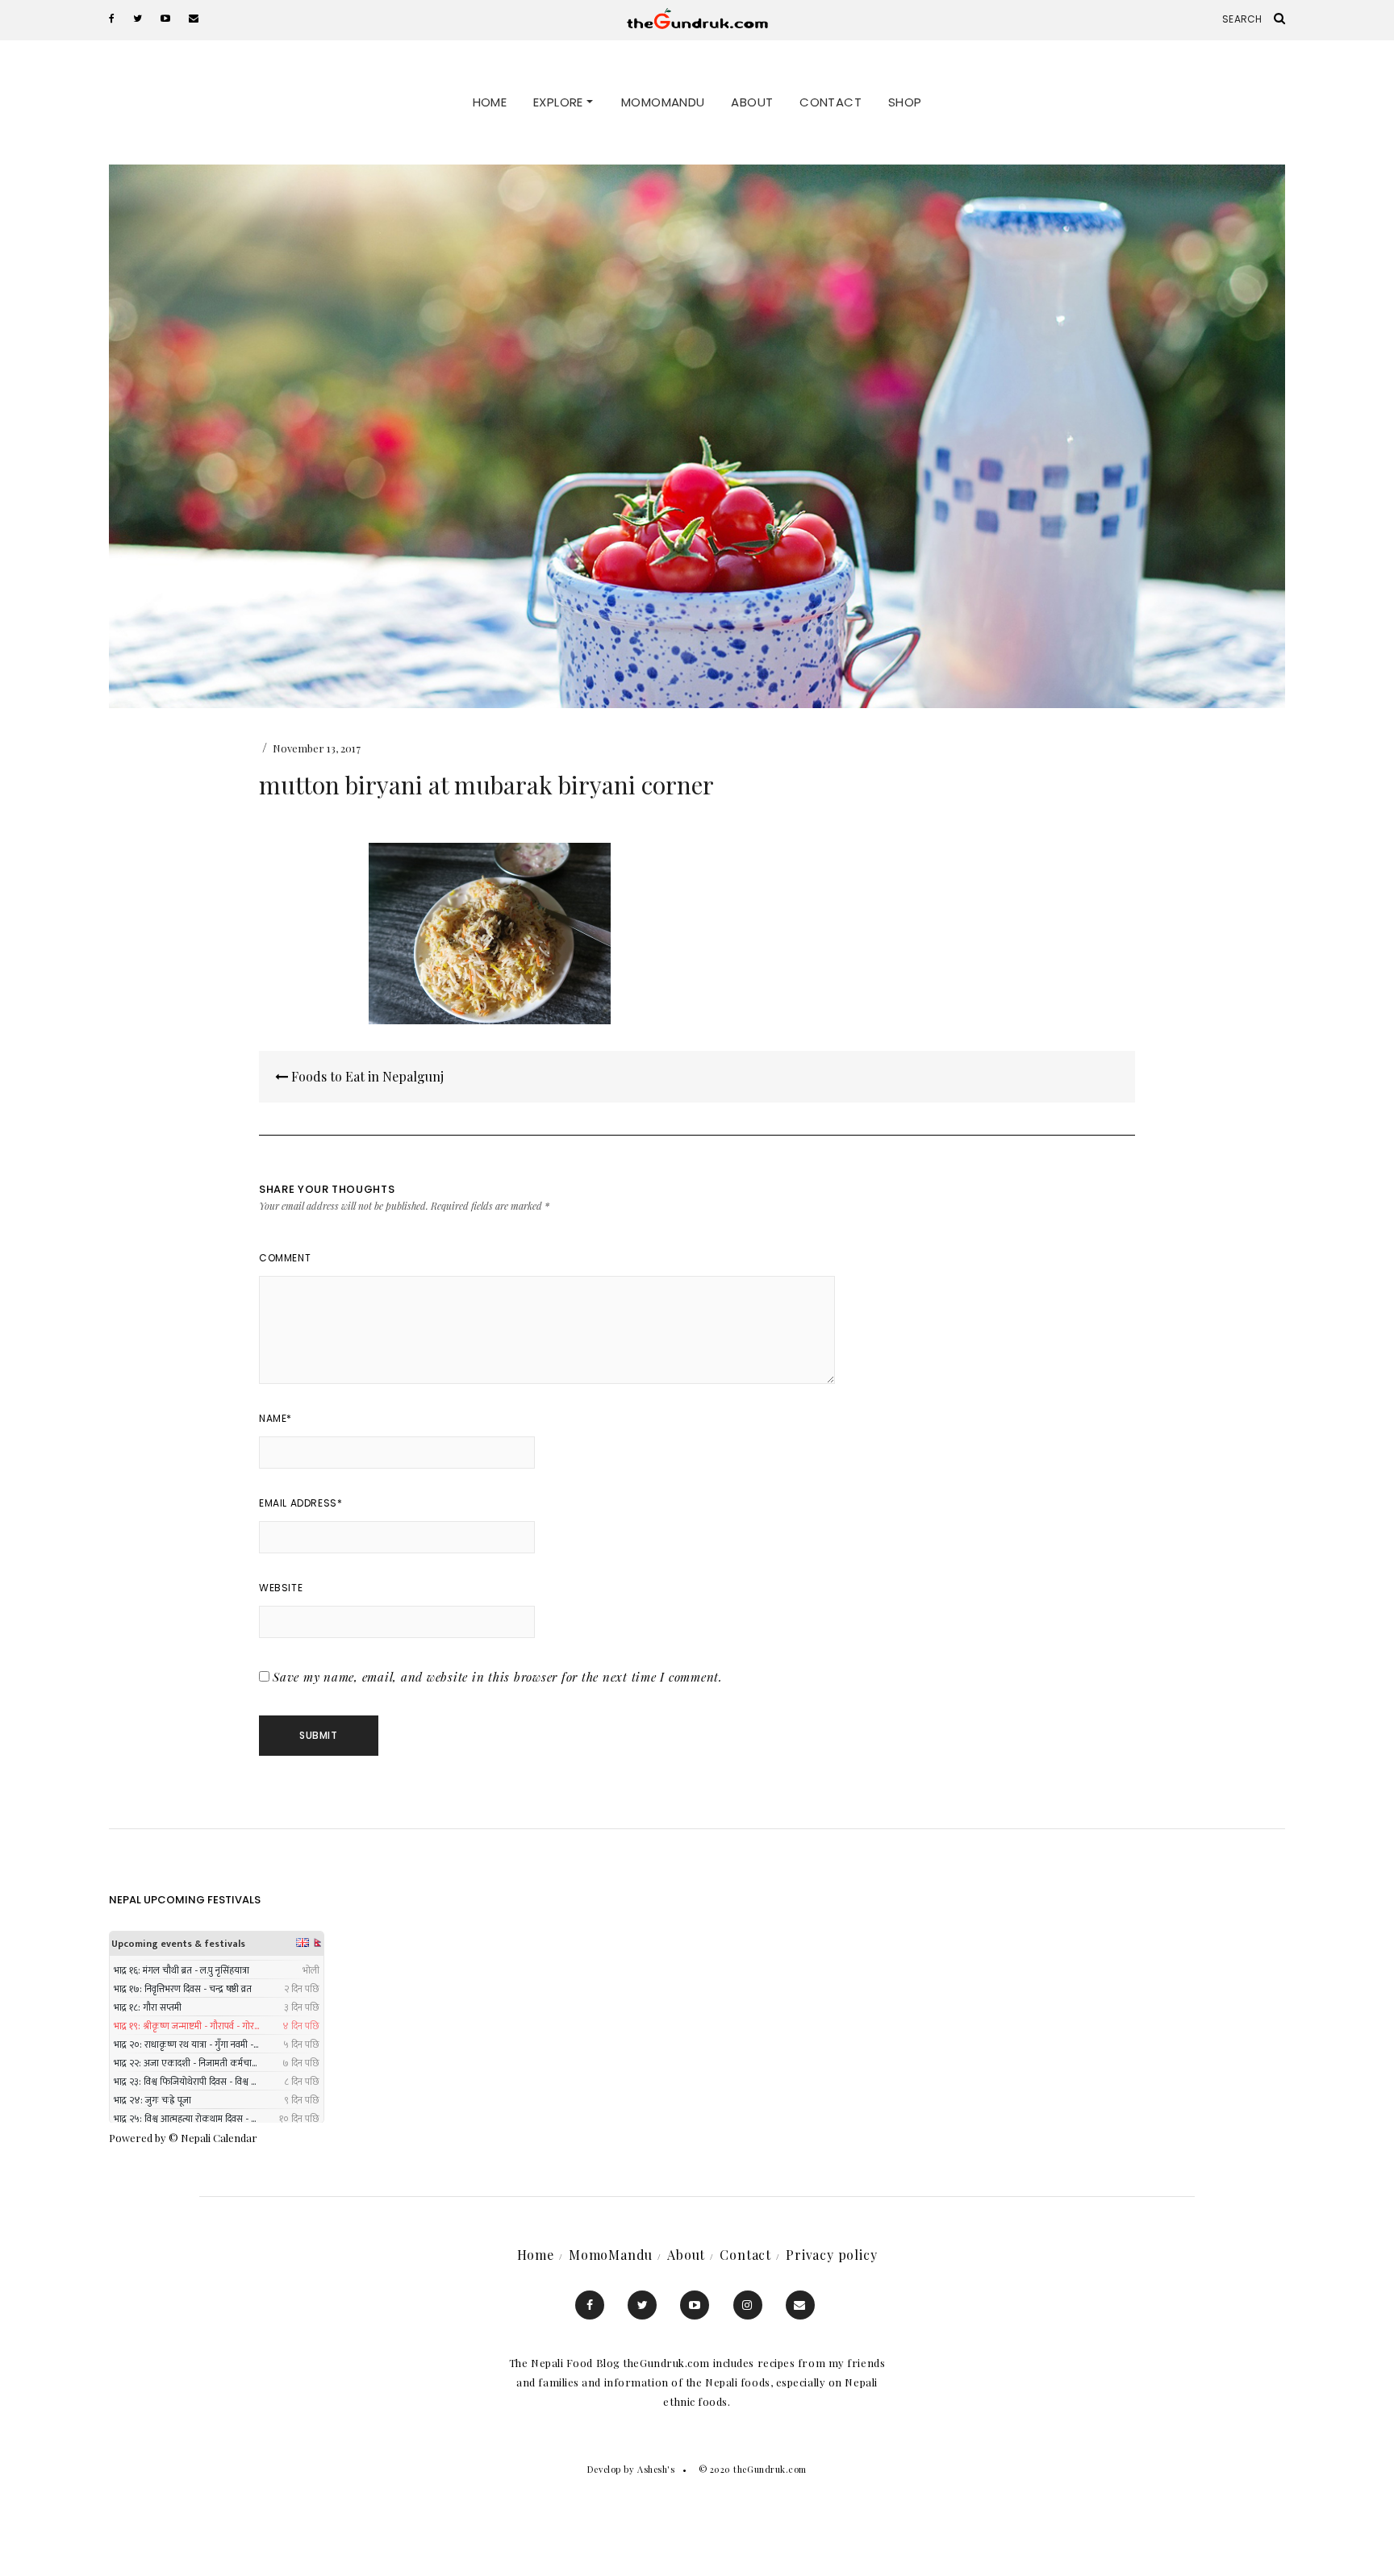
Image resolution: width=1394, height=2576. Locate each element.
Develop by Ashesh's (631, 2469)
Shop (905, 102)
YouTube (695, 2305)
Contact (831, 102)
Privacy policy (831, 2255)
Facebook (590, 2305)
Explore (560, 102)
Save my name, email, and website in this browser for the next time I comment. (498, 1677)
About (752, 102)
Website (281, 1588)
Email (800, 2305)
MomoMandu (611, 2255)
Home (490, 102)
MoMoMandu (663, 102)
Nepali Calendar (219, 2138)
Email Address (301, 1503)
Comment (285, 1258)
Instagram (748, 2305)
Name (275, 1418)
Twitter (642, 2305)
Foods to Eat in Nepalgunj (366, 1076)
